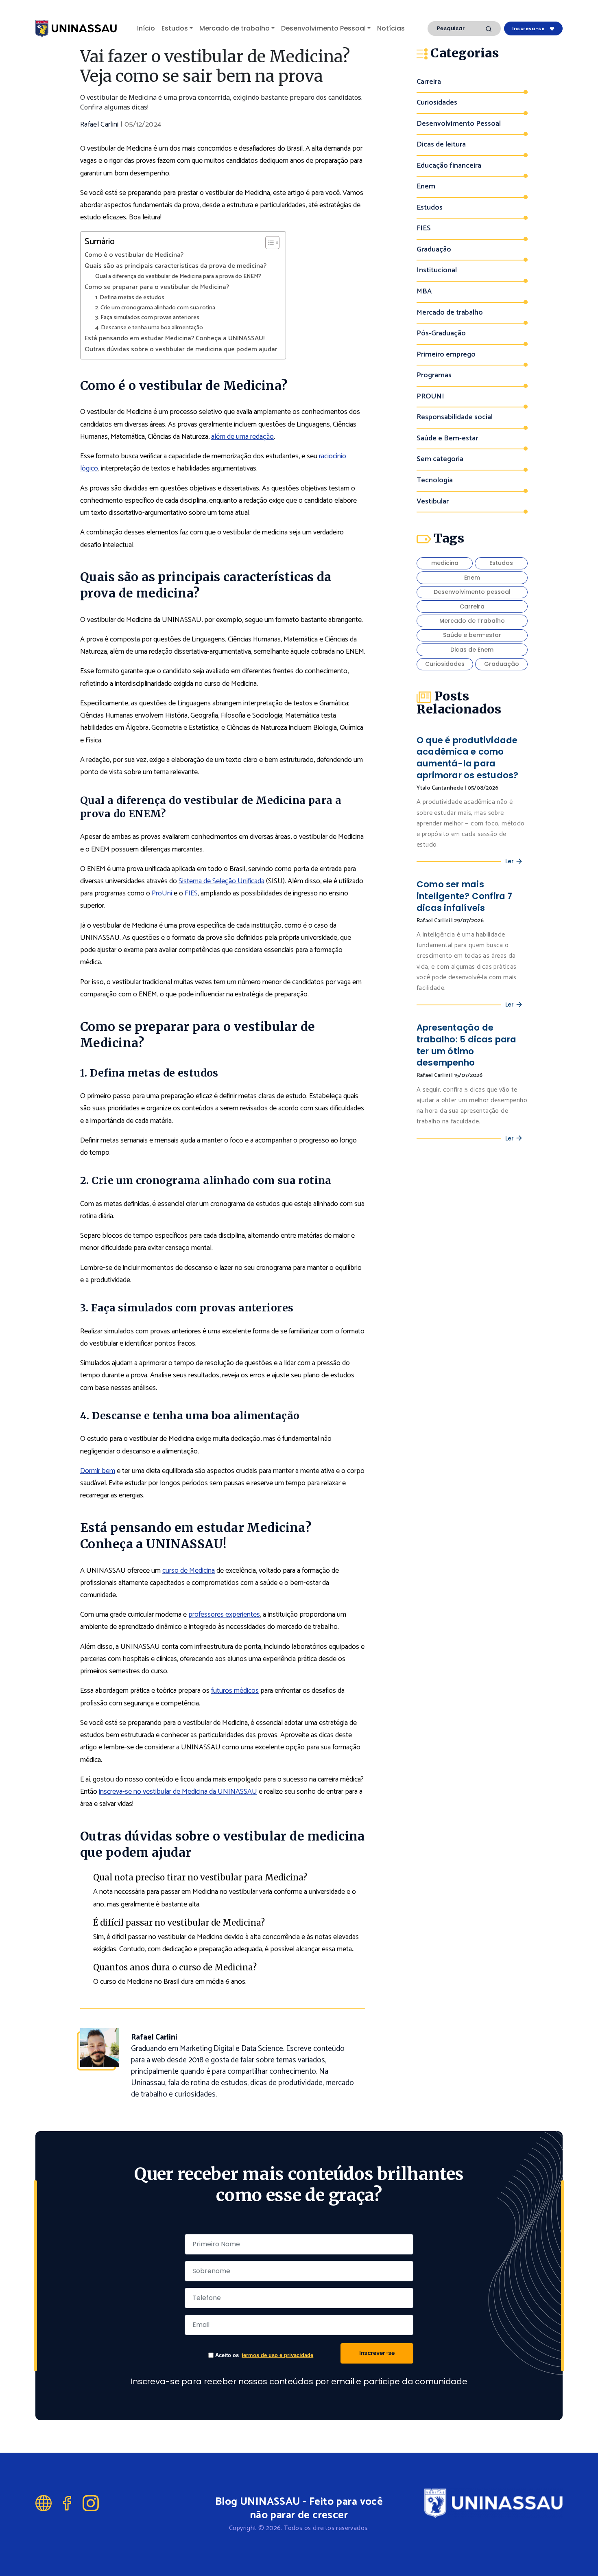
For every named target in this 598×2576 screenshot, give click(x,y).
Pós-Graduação (441, 334)
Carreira (429, 82)
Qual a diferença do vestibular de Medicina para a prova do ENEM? (178, 277)
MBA (424, 292)
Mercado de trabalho (235, 28)
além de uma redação (242, 437)
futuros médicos (235, 1691)
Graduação (434, 250)
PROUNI (430, 397)
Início (146, 28)
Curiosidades (437, 103)
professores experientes (224, 1615)
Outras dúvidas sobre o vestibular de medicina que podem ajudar (181, 350)
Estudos (175, 28)
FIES (191, 893)
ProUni (162, 893)
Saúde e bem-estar (472, 635)
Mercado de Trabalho (472, 621)
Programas (434, 375)
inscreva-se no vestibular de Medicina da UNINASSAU (178, 1792)
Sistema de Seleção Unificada (222, 881)
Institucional (437, 270)
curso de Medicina (189, 1571)
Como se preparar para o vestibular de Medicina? (157, 287)
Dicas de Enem (472, 650)
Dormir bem (98, 1471)
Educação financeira (449, 166)
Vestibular (433, 502)
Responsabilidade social (455, 417)
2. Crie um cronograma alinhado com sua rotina (155, 308)
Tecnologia (435, 480)
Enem (426, 187)
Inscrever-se (377, 2353)
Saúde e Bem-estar (447, 439)
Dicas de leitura (441, 145)
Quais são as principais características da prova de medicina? (176, 266)
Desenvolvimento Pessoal (323, 28)
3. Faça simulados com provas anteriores (147, 318)
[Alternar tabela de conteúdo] (268, 243)
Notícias (391, 28)
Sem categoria (440, 459)
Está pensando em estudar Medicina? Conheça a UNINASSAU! (175, 339)
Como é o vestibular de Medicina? (134, 255)
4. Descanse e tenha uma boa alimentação (149, 328)
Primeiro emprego (446, 355)
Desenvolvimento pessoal (472, 592)
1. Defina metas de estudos (130, 298)
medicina (445, 563)
